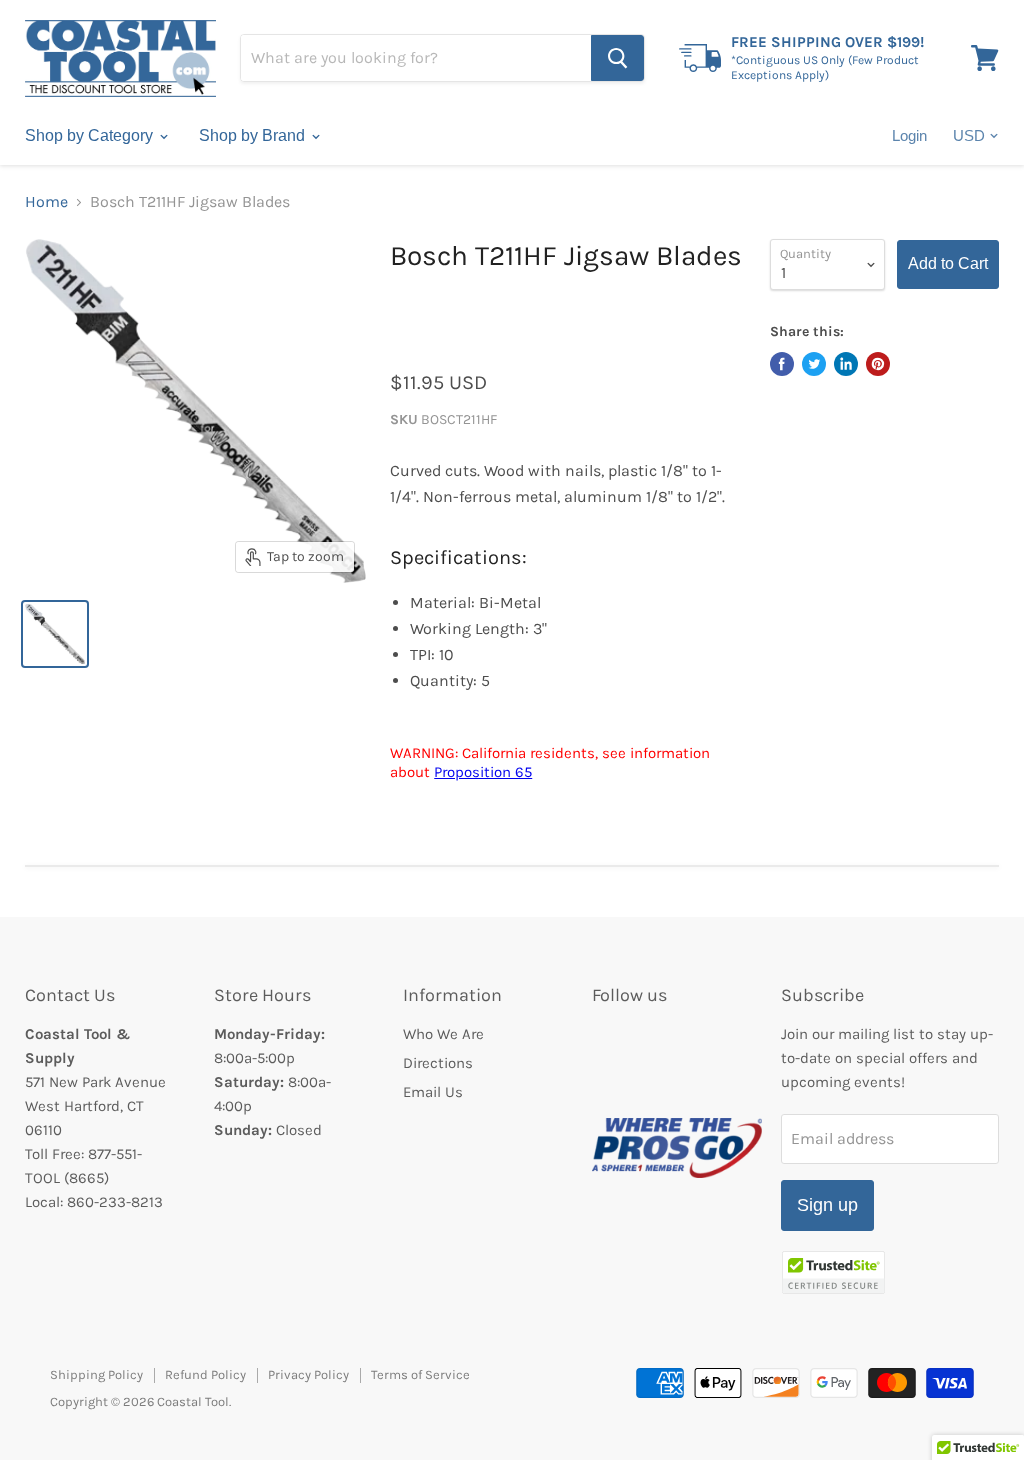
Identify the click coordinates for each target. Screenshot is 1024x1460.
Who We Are (443, 1034)
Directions (438, 1063)
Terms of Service (420, 1374)
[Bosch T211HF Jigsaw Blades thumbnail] (55, 634)
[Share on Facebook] (782, 364)
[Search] (617, 58)
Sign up (827, 1205)
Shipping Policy (96, 1374)
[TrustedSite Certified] (833, 1272)
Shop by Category (91, 135)
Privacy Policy (308, 1374)
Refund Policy (205, 1374)
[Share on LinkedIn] (846, 364)
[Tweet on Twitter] (814, 364)
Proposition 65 (483, 772)
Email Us (433, 1092)
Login (909, 135)
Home (46, 202)
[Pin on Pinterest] (878, 364)
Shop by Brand (254, 135)
